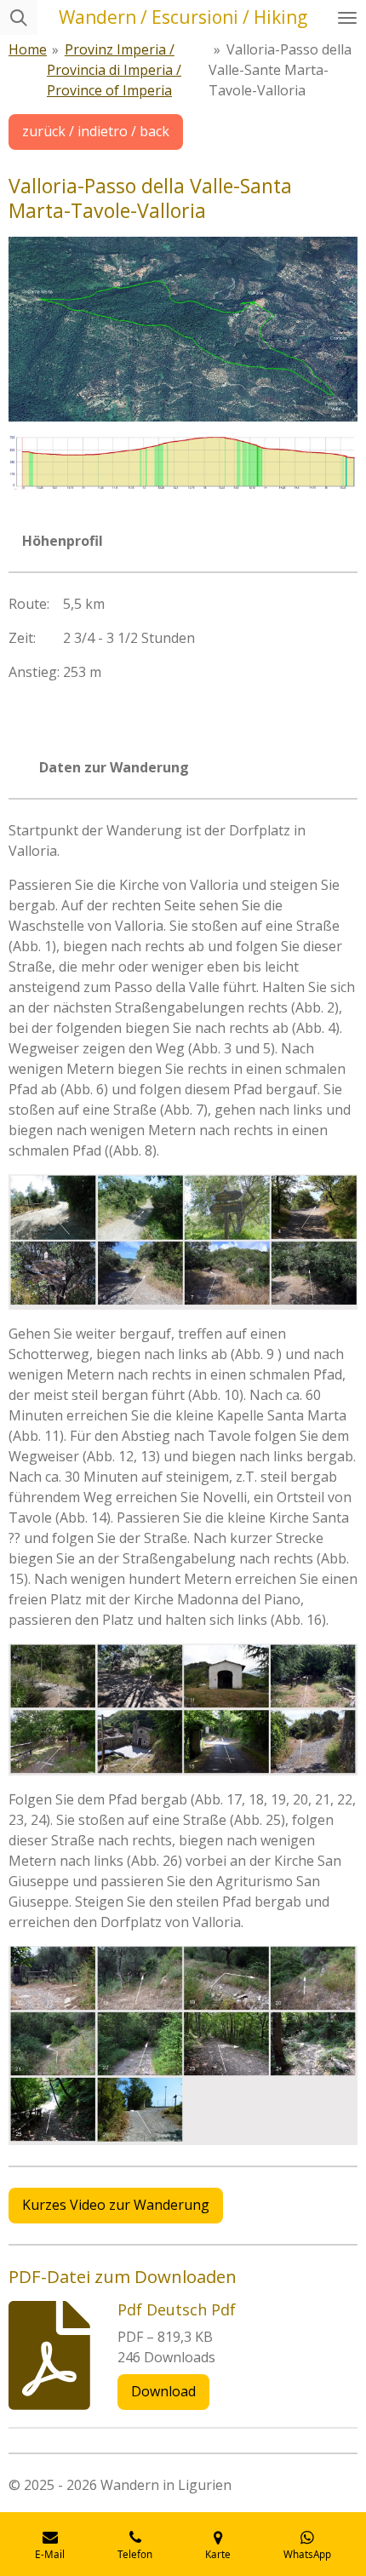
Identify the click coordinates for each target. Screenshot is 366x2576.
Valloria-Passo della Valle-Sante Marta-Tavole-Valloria (280, 70)
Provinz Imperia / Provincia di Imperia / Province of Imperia (114, 70)
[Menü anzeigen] (347, 17)
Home (28, 49)
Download (163, 2391)
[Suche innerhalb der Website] (19, 17)
